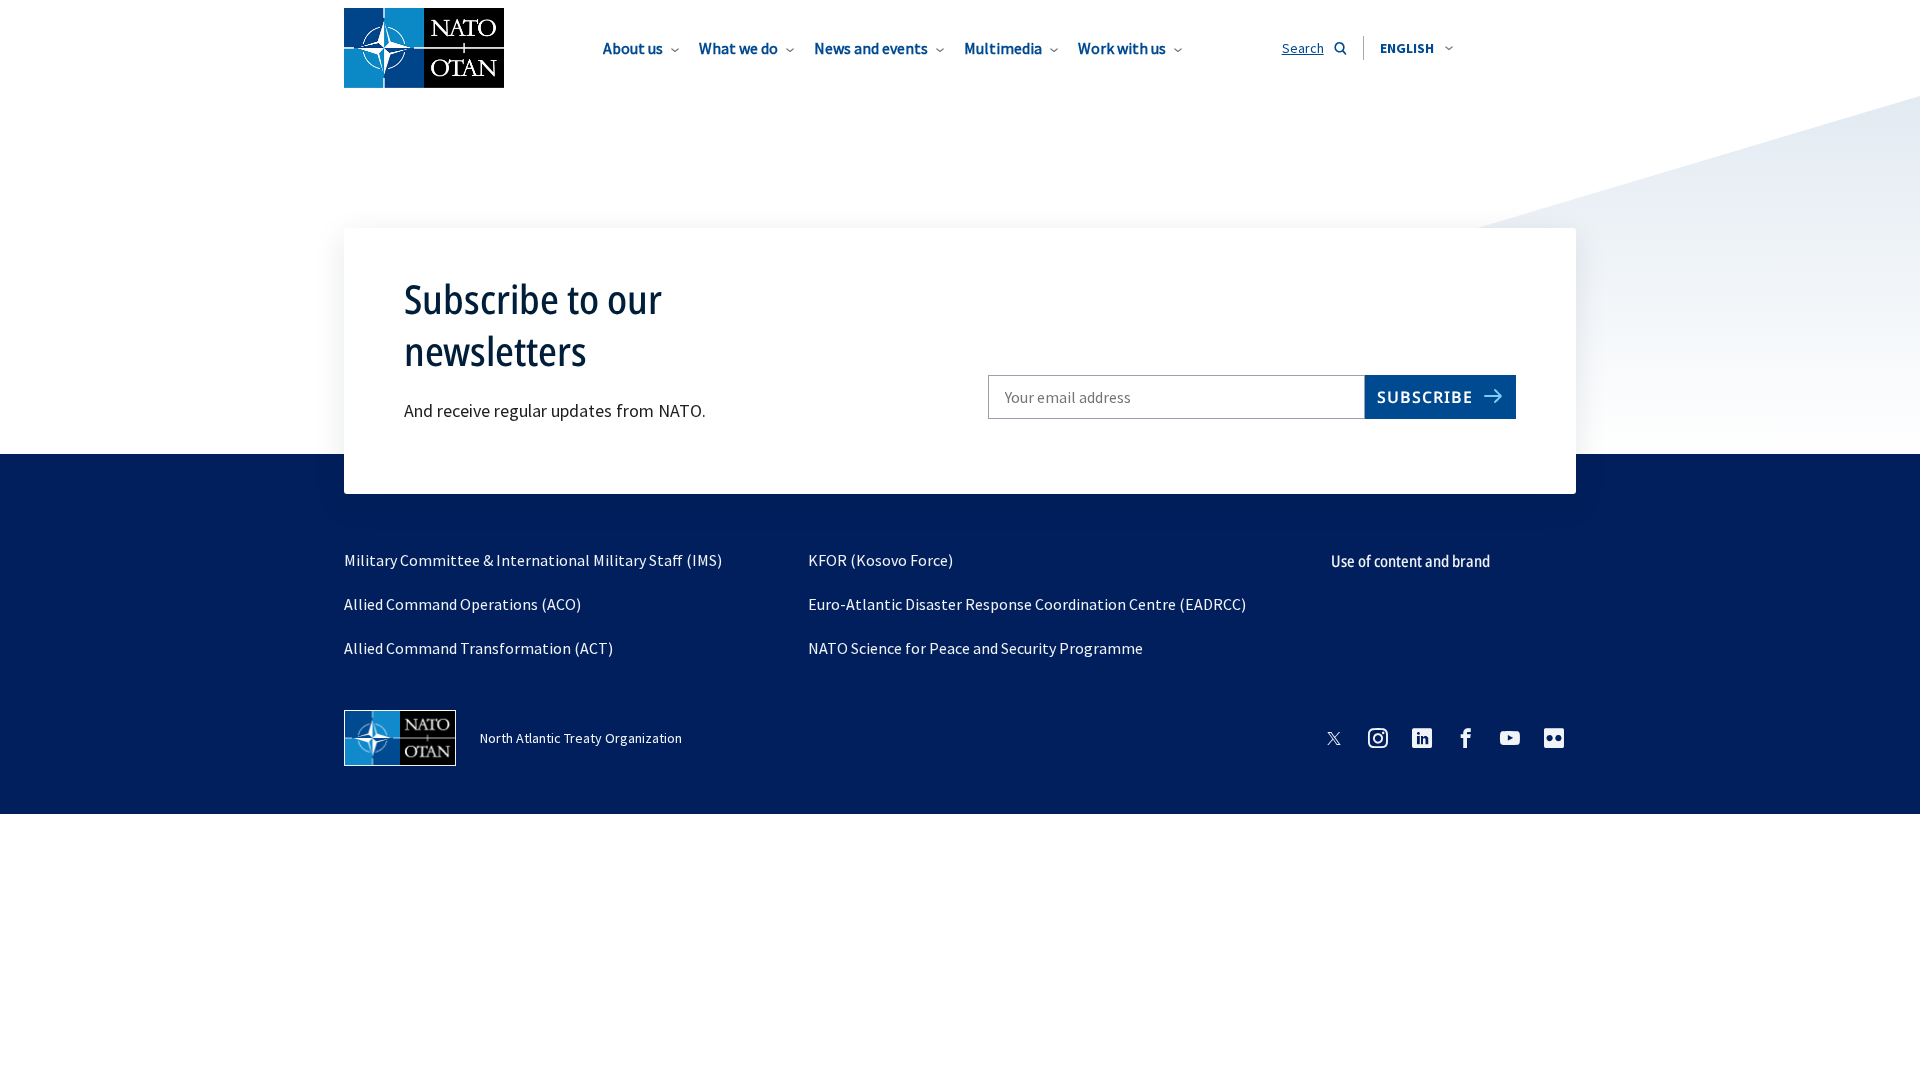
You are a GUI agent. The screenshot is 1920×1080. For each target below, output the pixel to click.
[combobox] (1416, 48)
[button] (1416, 48)
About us (633, 48)
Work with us (1122, 48)
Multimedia (1003, 48)
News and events (871, 48)
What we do (738, 48)
